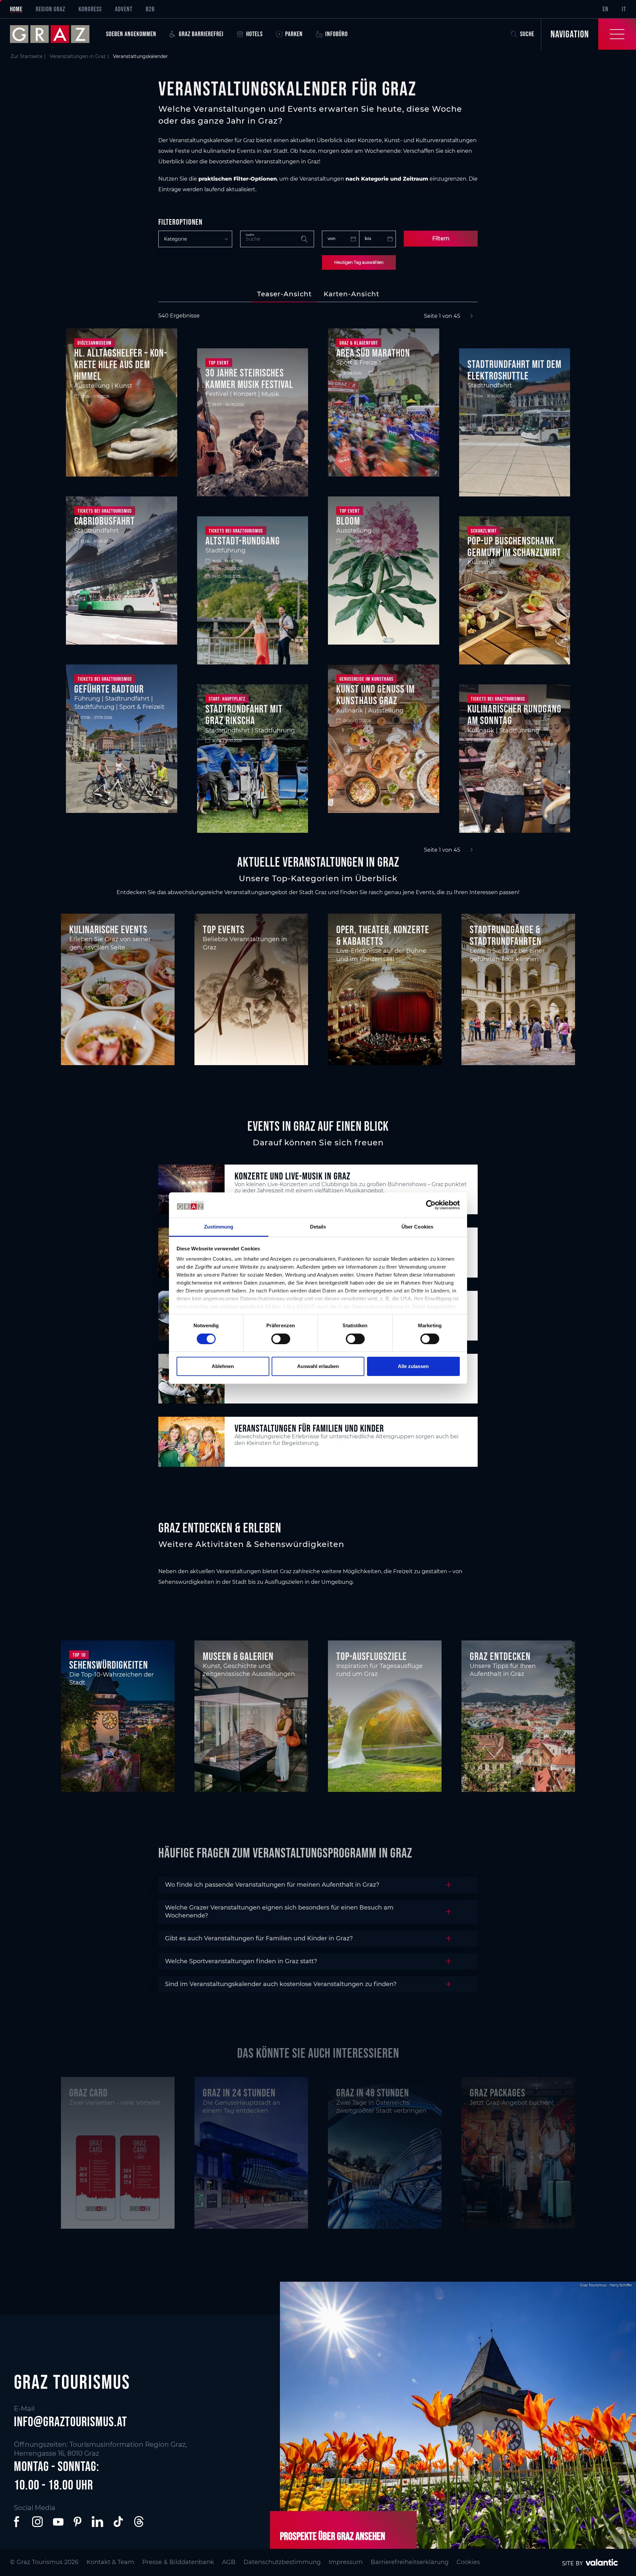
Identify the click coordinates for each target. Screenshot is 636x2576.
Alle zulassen (413, 1366)
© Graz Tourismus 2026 (44, 2562)
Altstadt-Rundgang (243, 541)
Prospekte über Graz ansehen (333, 2536)
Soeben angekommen (131, 34)
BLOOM (348, 521)
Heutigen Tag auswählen (359, 262)
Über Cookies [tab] (417, 1227)
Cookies (468, 2562)
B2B (150, 9)
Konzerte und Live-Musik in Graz (292, 1176)
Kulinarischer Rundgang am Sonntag (514, 715)
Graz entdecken (500, 1656)
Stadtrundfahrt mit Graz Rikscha (244, 715)
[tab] (284, 294)
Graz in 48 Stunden (373, 2093)
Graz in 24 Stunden (239, 2093)
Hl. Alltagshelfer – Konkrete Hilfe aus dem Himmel (121, 364)
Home (16, 9)
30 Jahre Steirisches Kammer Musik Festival (249, 378)
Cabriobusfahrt (105, 521)
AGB (229, 2562)
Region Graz (51, 9)
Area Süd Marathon (373, 353)
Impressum (346, 2562)
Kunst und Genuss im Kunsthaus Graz (375, 695)
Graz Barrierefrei (201, 34)
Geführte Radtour (109, 689)
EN (606, 9)
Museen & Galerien (238, 1656)
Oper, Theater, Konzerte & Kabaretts (383, 935)
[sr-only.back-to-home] (55, 34)
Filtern (441, 238)
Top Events (224, 929)
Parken (294, 34)
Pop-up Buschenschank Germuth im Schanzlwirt (514, 546)
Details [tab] (318, 1227)
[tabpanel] (318, 583)
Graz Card (88, 2093)
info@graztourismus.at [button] (71, 2422)
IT (624, 9)
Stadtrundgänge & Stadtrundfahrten (506, 935)
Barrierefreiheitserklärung (410, 2562)
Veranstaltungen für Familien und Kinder (309, 1428)
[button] (18, 2522)
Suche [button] (527, 34)
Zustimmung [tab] (219, 1227)
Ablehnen (223, 1366)
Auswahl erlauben (318, 1366)
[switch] (281, 1339)
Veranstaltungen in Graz (78, 56)
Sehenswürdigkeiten (109, 1665)
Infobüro (337, 34)
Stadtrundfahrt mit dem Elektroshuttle (514, 370)
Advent (124, 9)
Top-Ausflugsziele (371, 1656)
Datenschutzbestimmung (282, 2562)
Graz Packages (498, 2093)
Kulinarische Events (108, 929)
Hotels (254, 34)
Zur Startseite (26, 56)
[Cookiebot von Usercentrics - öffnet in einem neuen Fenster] (431, 1205)
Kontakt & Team (110, 2562)
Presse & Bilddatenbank (178, 2562)
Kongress (90, 9)
